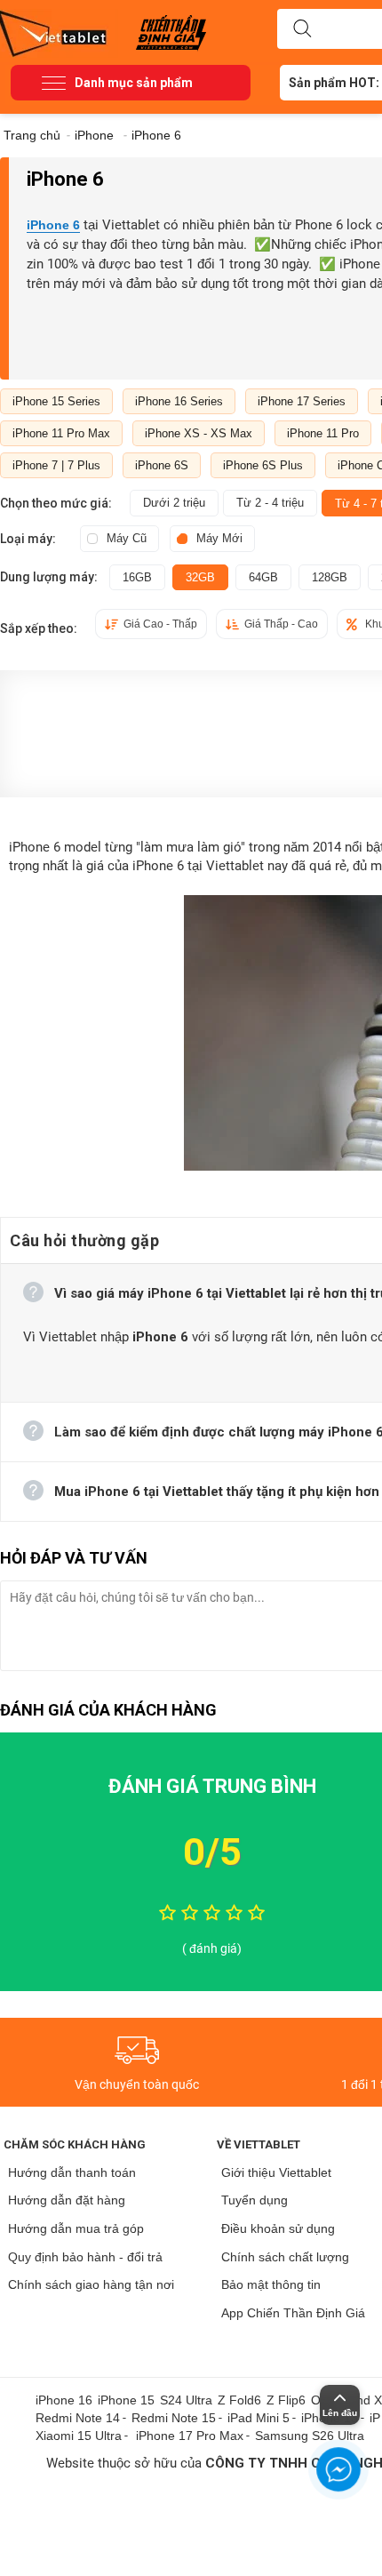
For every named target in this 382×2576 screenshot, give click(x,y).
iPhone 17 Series (302, 401)
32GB (200, 577)
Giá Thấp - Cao (281, 624)
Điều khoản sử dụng (278, 2228)
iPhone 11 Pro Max (61, 433)
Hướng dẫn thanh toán (72, 2172)
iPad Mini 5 (259, 2418)
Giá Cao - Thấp (160, 624)
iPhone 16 (64, 2400)
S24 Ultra (186, 2400)
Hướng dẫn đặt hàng (67, 2200)
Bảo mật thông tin (271, 2284)
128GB (330, 577)
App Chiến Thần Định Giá (293, 2313)
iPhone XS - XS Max (199, 433)
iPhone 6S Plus (263, 465)
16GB (137, 577)
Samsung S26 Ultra (310, 2436)
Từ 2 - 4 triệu (270, 503)
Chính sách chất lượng (285, 2257)
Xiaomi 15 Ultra (79, 2436)
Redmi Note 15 (174, 2418)
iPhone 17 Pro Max (190, 2436)
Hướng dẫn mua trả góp (76, 2228)
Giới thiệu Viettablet (276, 2172)
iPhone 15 (126, 2400)
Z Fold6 (239, 2400)
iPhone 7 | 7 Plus (56, 465)
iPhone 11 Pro (323, 433)
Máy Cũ (127, 538)
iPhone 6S (162, 465)
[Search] (302, 29)
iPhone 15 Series (56, 401)
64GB (263, 577)
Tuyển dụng (255, 2200)
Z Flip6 (286, 2400)
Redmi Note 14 (78, 2418)
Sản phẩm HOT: (334, 83)
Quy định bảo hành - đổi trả (85, 2257)
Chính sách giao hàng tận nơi (91, 2284)
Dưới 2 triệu (174, 503)
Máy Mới (219, 538)
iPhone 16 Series (179, 401)
